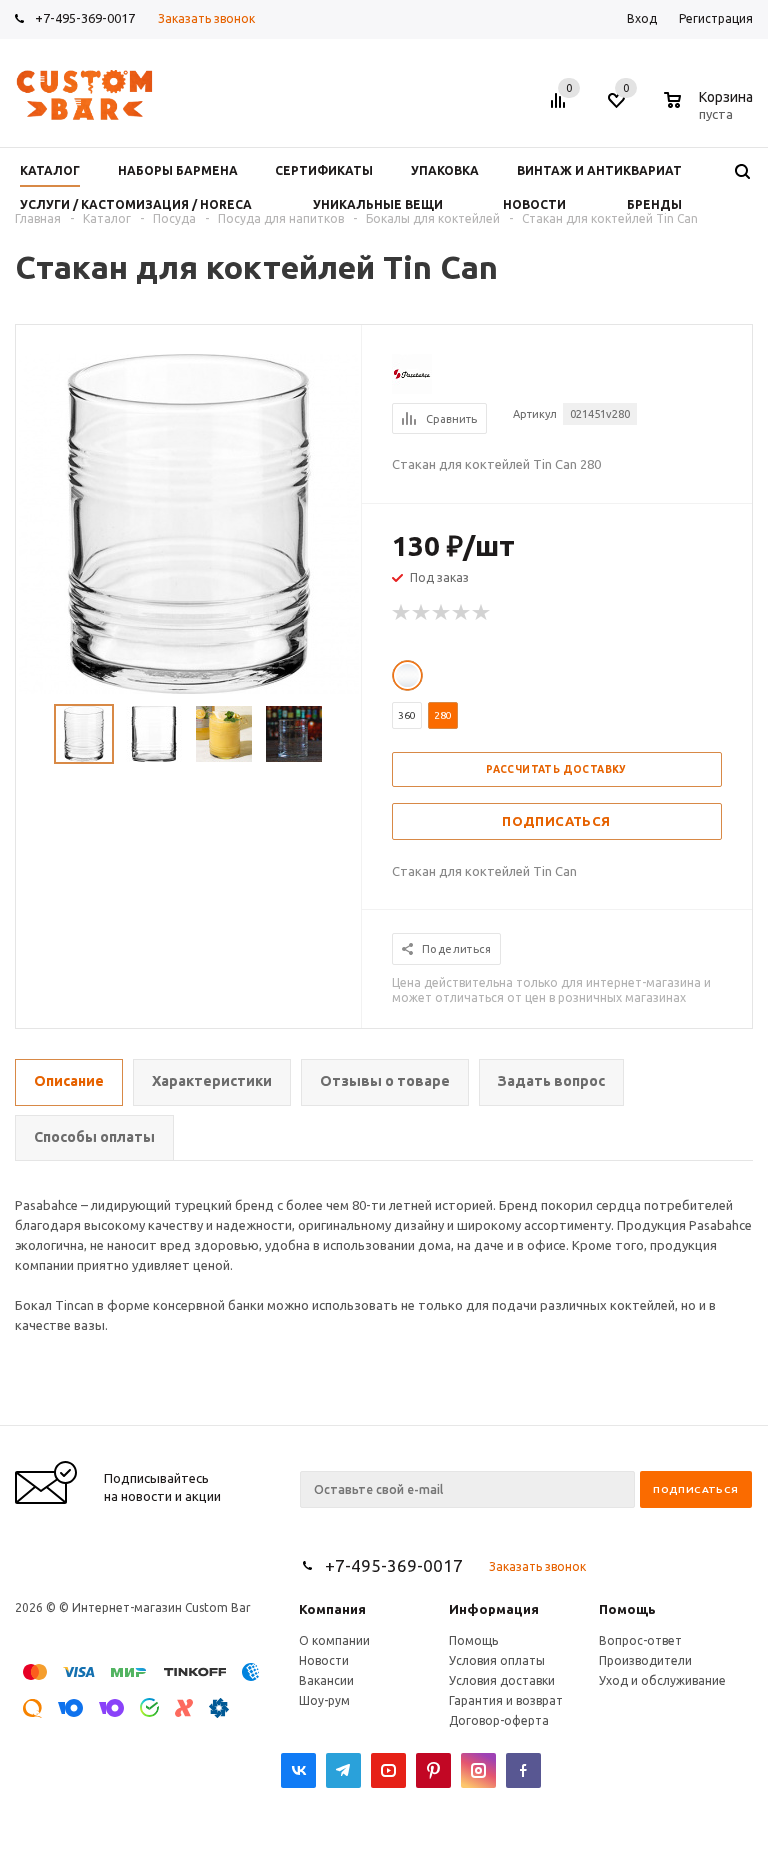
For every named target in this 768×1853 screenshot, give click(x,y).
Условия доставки (502, 1680)
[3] (442, 613)
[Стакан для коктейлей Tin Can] (189, 522)
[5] (482, 613)
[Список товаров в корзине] (711, 111)
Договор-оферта (499, 1720)
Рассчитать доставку (556, 769)
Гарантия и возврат (506, 1700)
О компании (334, 1640)
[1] (402, 613)
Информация (494, 1609)
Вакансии (326, 1680)
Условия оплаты (497, 1660)
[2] (422, 613)
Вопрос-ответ (640, 1640)
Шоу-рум (324, 1700)
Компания (332, 1609)
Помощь (627, 1609)
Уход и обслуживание (662, 1680)
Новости (324, 1660)
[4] (462, 613)
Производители (645, 1660)
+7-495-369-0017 (85, 18)
